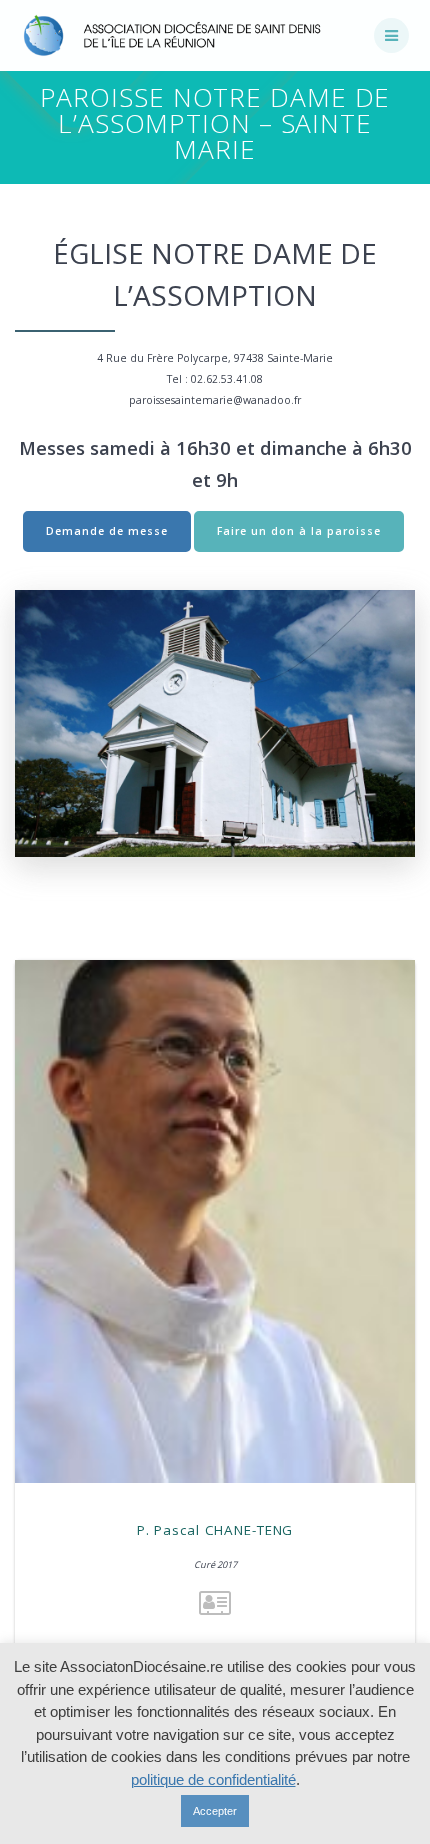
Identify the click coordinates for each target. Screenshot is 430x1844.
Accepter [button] (215, 1811)
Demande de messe (107, 531)
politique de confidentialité (213, 1779)
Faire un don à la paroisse (299, 531)
